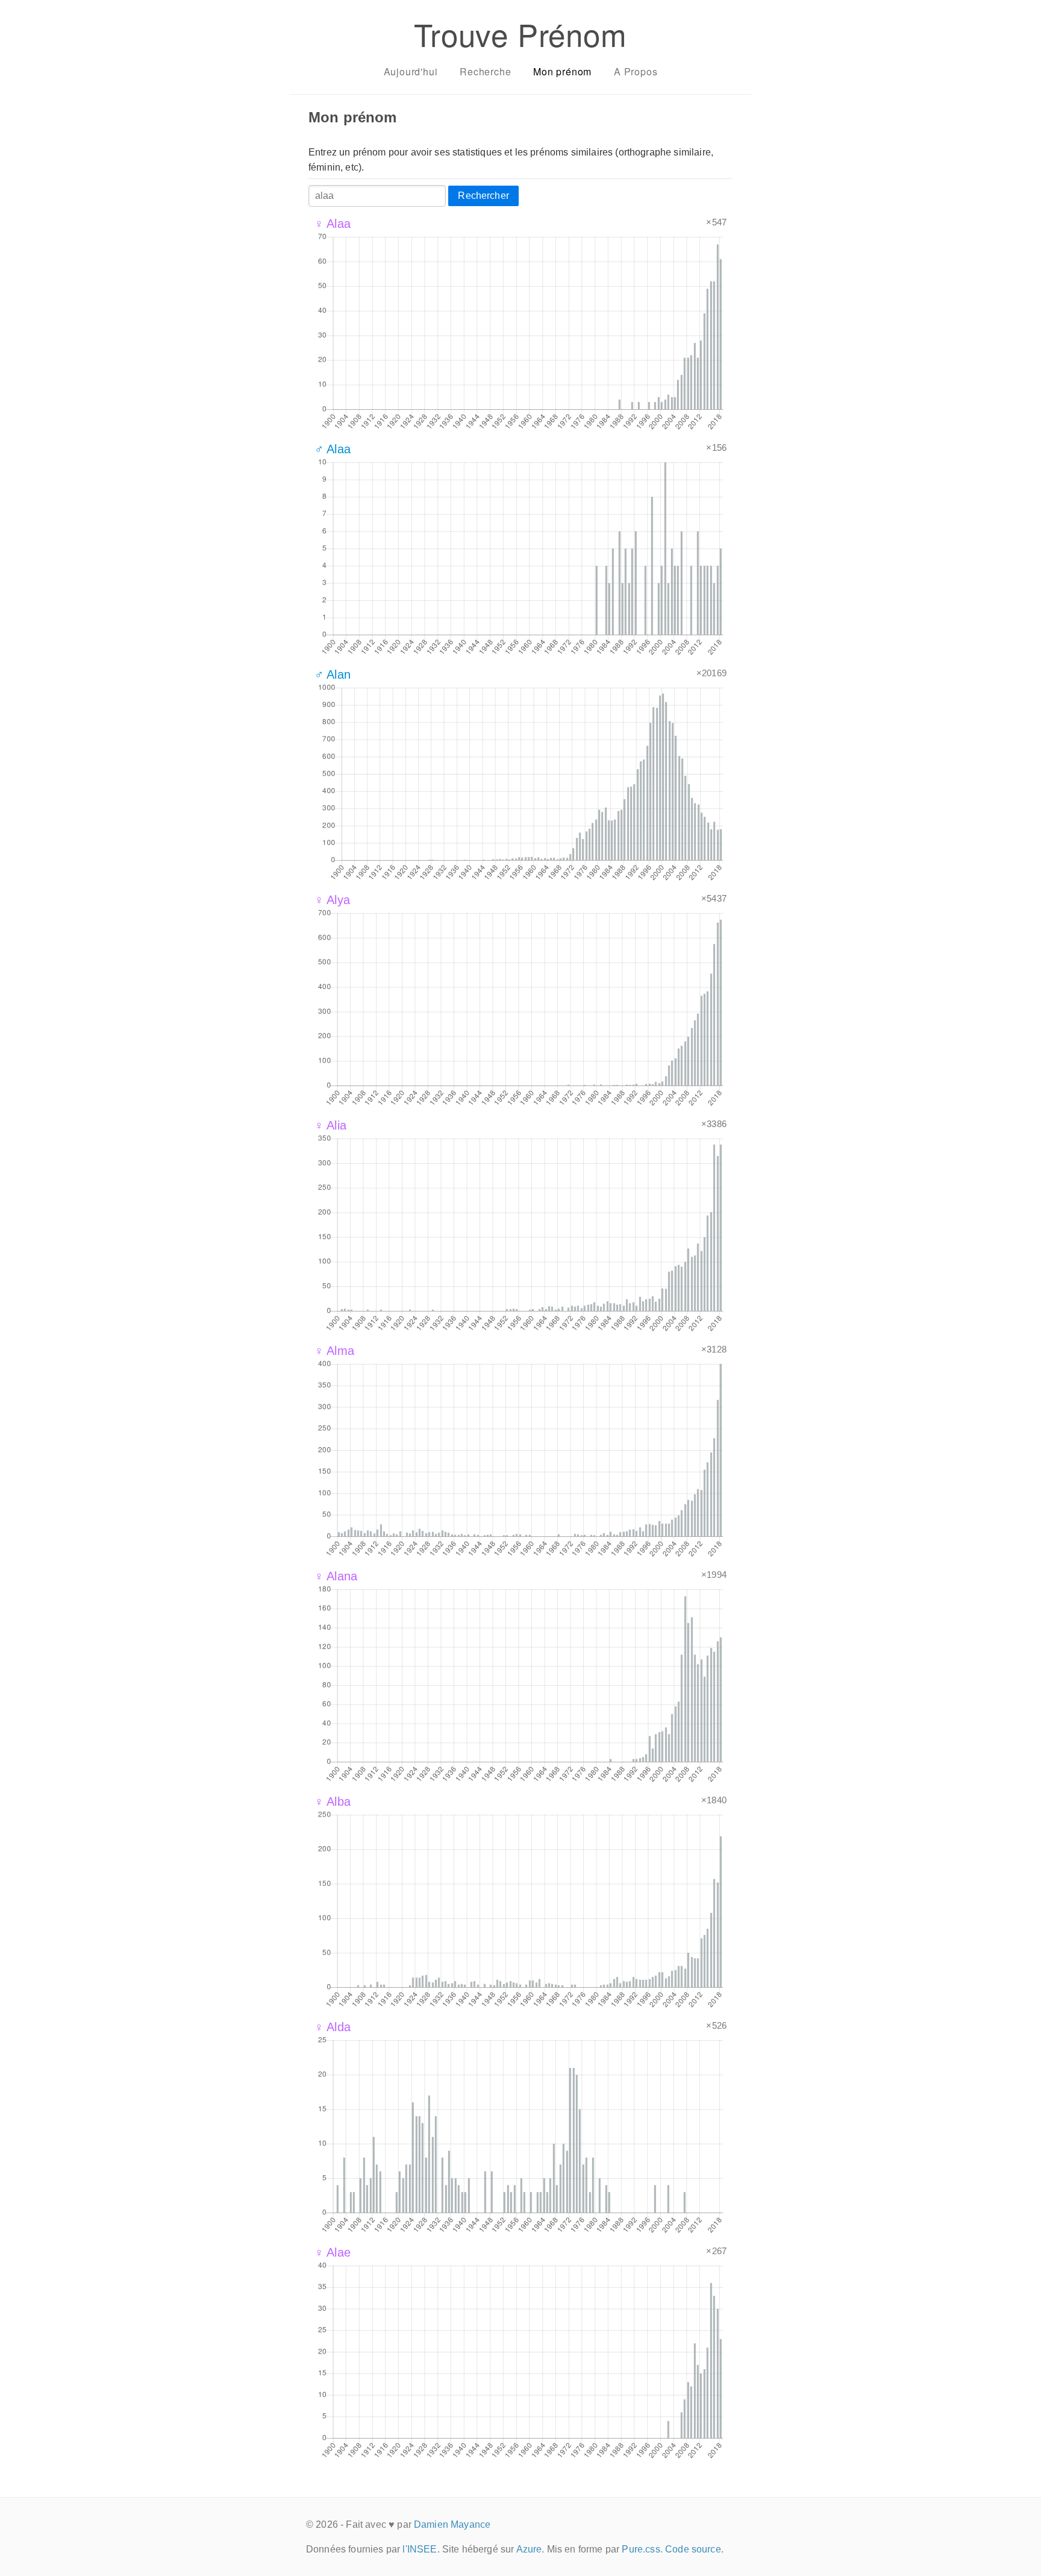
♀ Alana (336, 1576)
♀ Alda (333, 2027)
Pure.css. (642, 2549)
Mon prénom (562, 71)
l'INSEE (420, 2549)
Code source (693, 2549)
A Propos (636, 71)
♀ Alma (334, 1351)
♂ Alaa (333, 449)
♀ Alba (333, 1802)
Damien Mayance (452, 2524)
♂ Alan (333, 674)
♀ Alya (332, 900)
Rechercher (483, 196)
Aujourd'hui (411, 71)
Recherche (485, 71)
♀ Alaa (333, 224)
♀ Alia (330, 1125)
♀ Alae (333, 2252)
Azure (529, 2549)
